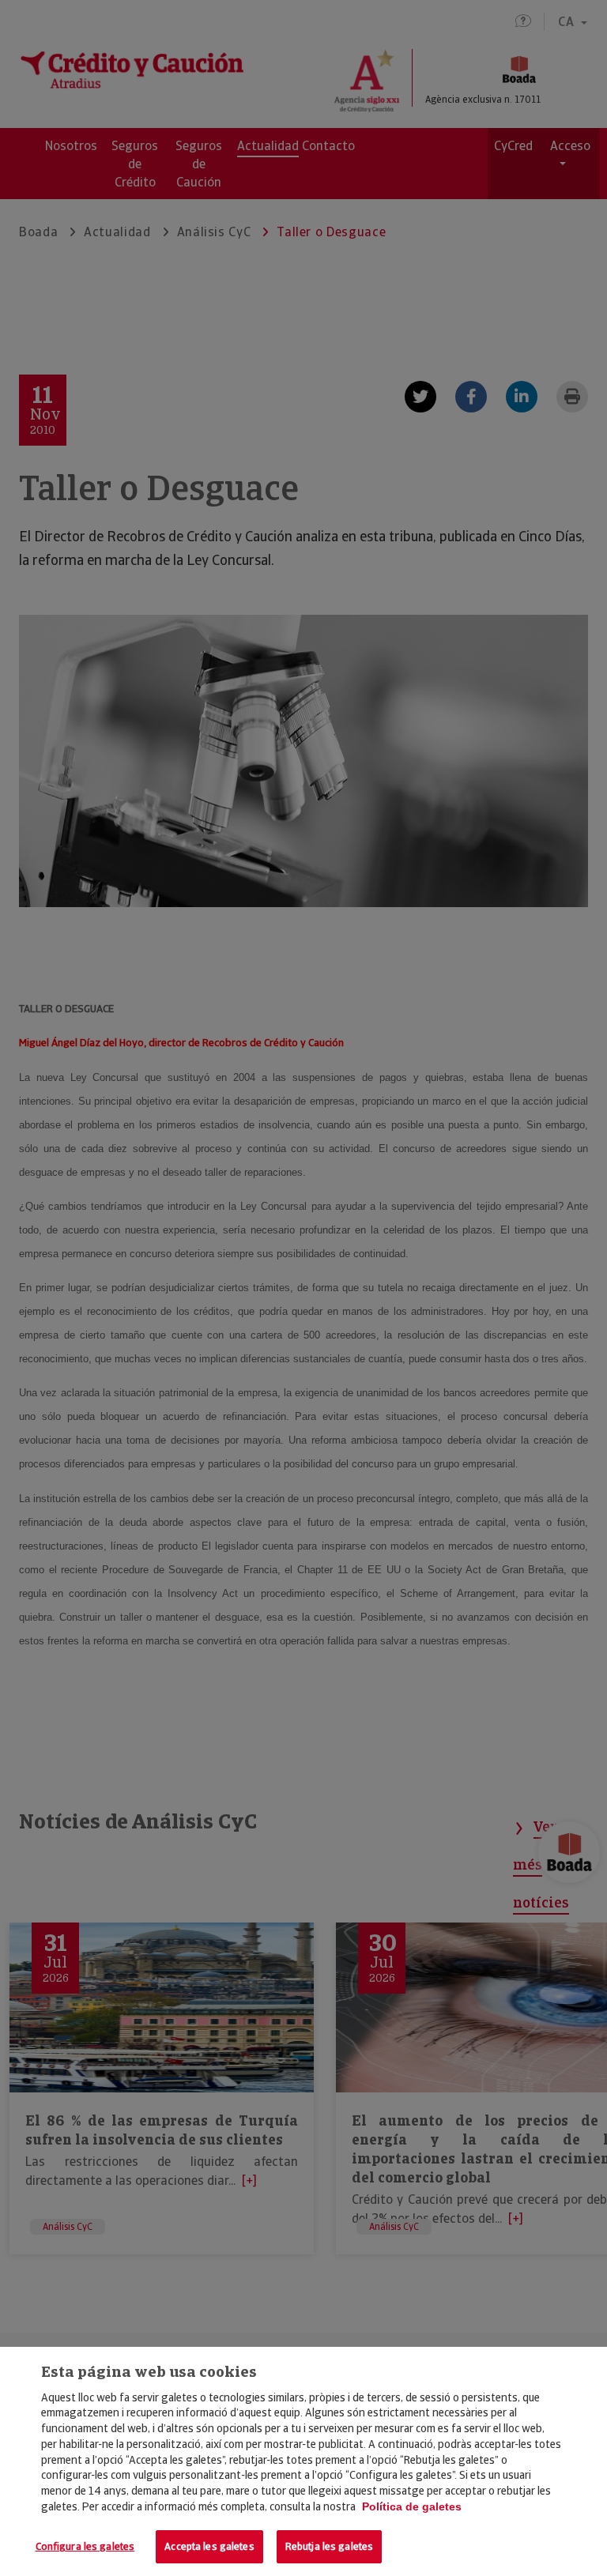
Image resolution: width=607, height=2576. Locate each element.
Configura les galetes (85, 2546)
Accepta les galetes (209, 2546)
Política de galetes (412, 2506)
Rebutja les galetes (329, 2546)
